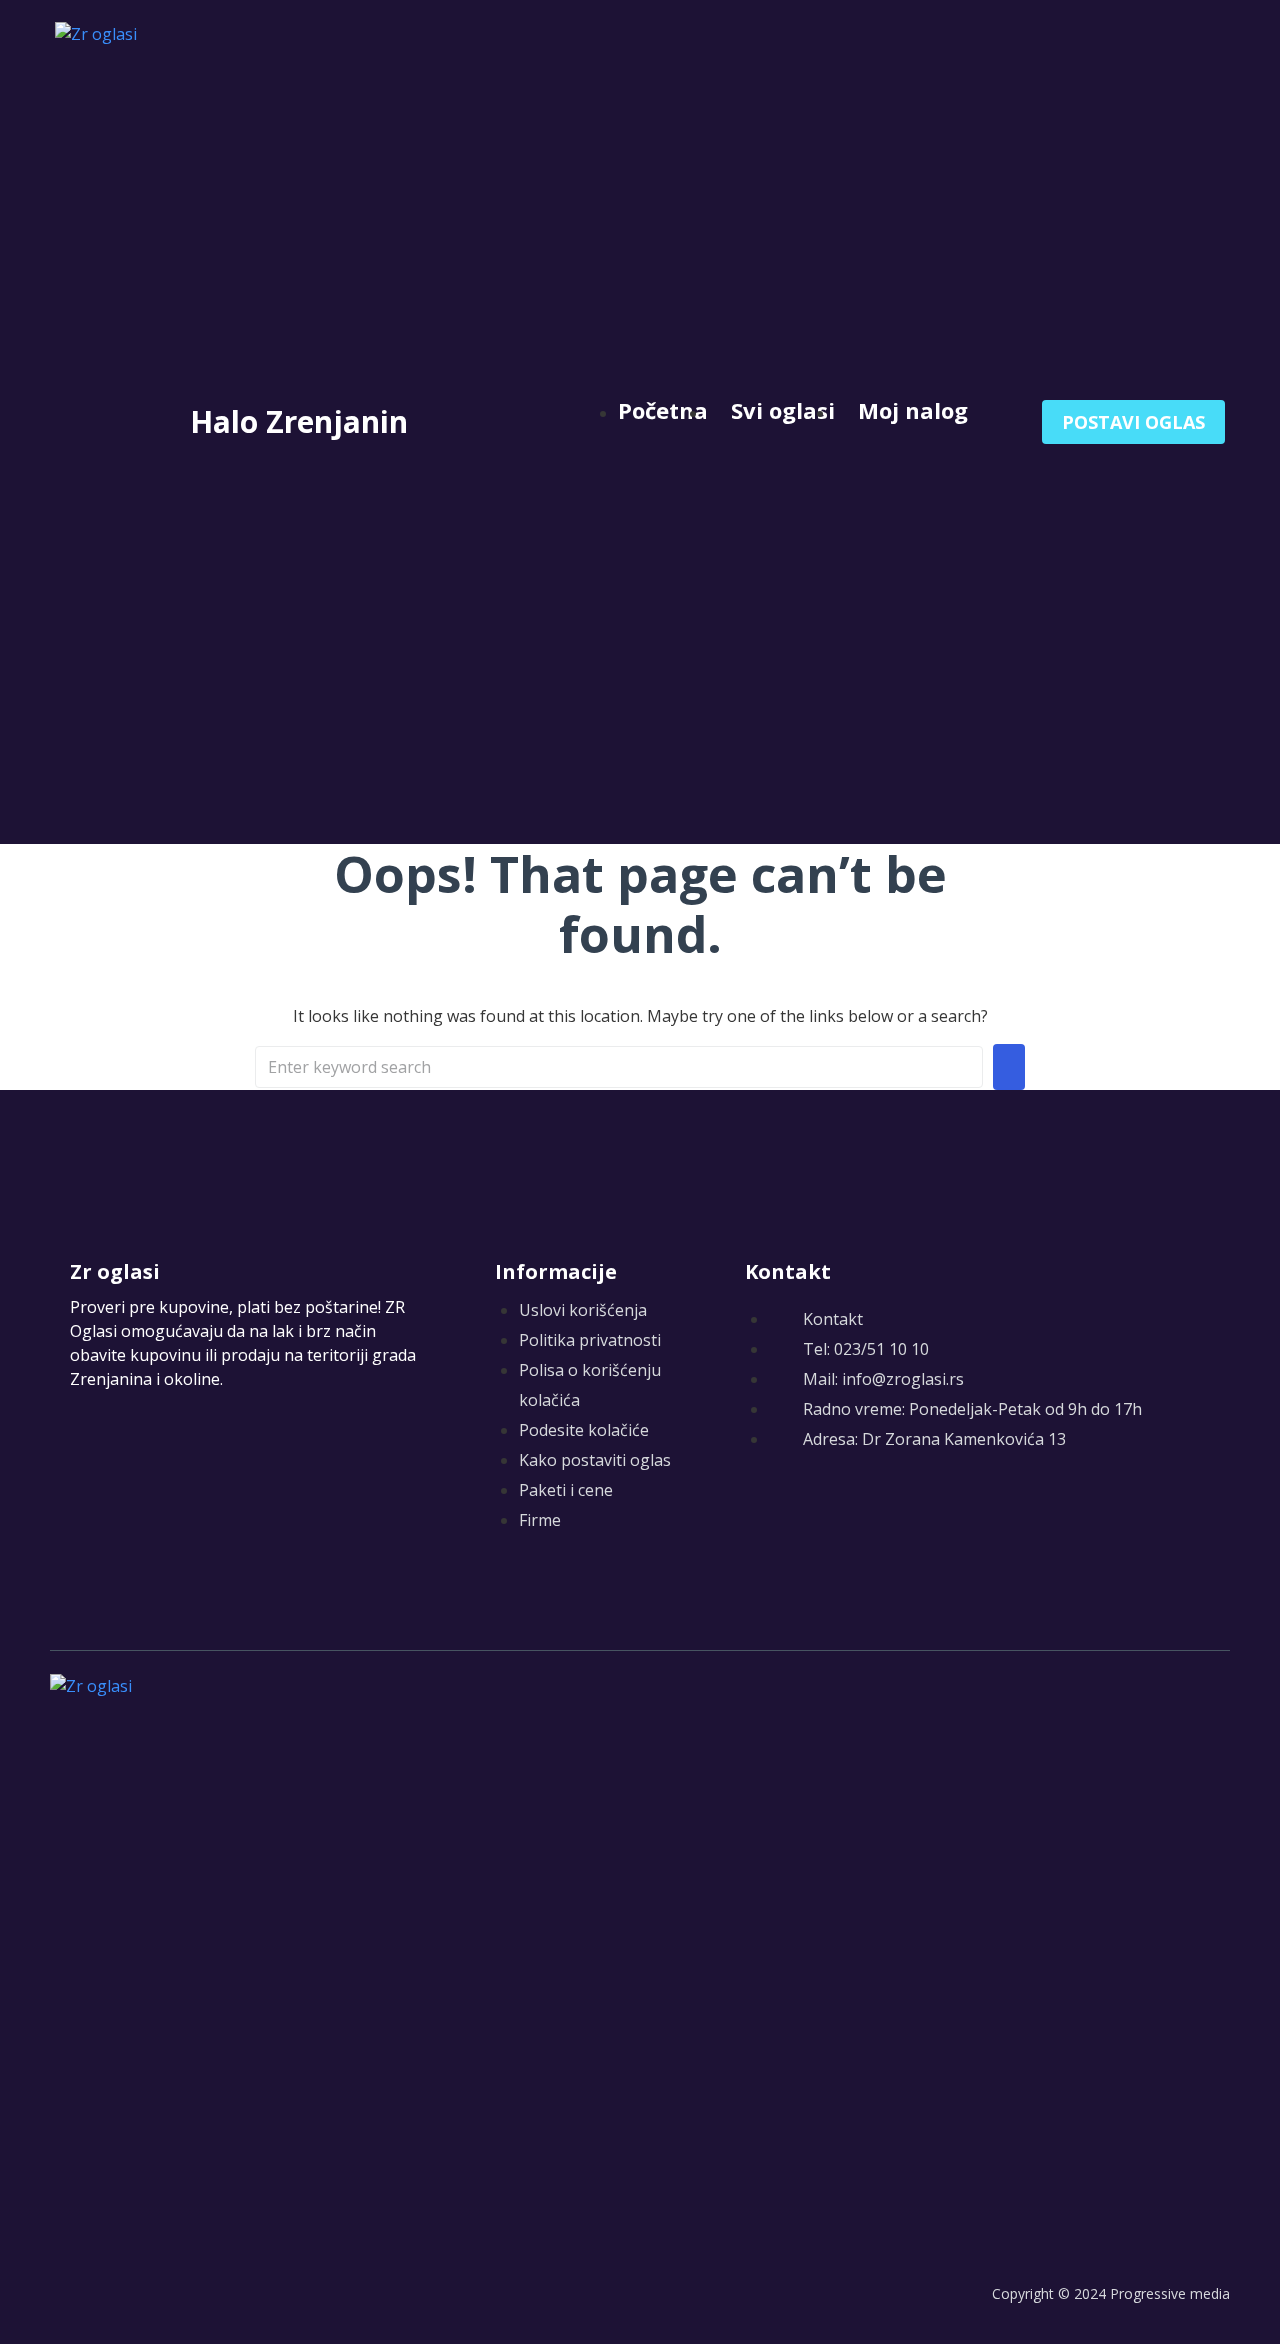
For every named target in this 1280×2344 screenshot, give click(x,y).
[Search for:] (619, 1067)
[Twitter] (797, 1510)
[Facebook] (757, 1510)
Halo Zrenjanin (299, 421)
